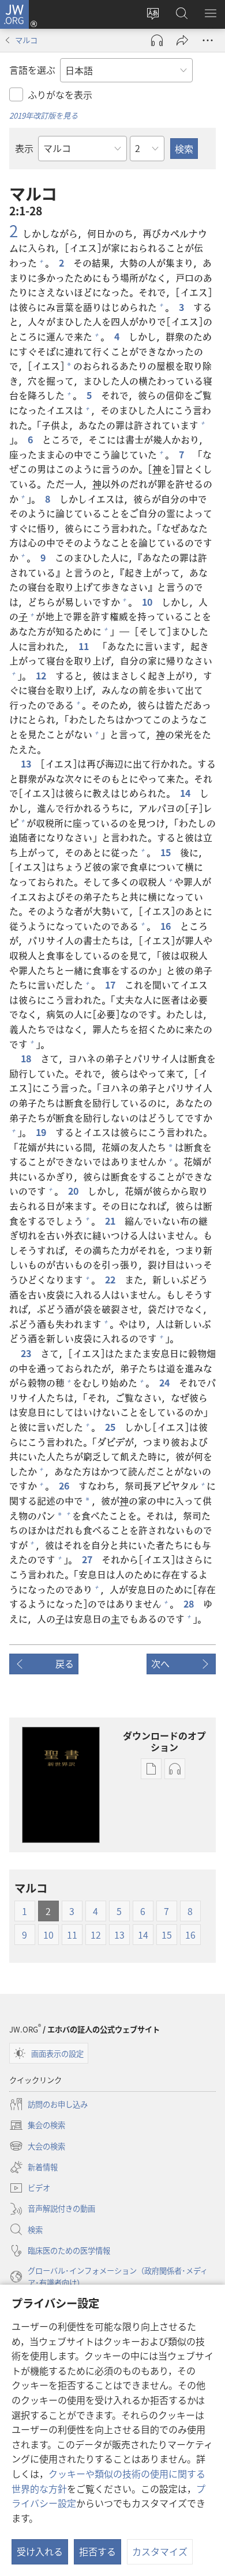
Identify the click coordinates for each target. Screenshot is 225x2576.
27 (88, 1559)
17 (111, 985)
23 (27, 1353)
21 (111, 1221)
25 (111, 1427)
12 (42, 675)
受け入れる (40, 2551)
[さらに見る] (208, 40)
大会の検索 (37, 2147)
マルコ (26, 40)
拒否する (97, 2551)
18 (27, 1058)
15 (167, 852)
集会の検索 (37, 2126)
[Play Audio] (157, 40)
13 (27, 763)
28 (190, 1604)
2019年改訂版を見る (44, 115)
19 (42, 1132)
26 (65, 1485)
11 (85, 646)
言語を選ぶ (32, 70)
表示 (24, 148)
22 (111, 1279)
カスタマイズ (160, 2551)
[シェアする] (182, 40)
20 (74, 1191)
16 (167, 926)
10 (148, 602)
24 (166, 1382)
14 (186, 793)
